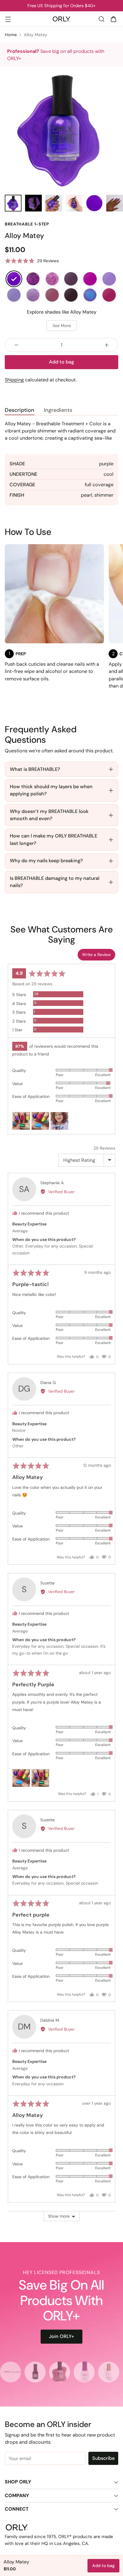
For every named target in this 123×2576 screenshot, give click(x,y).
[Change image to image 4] (74, 203)
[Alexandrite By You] (33, 279)
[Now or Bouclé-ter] (71, 279)
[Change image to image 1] (13, 203)
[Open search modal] (101, 19)
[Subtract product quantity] (16, 345)
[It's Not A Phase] (71, 295)
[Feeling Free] (109, 279)
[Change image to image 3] (54, 203)
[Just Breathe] (14, 295)
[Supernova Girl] (52, 295)
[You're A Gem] (33, 295)
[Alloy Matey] (14, 279)
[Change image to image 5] (94, 203)
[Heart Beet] (109, 295)
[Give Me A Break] (90, 279)
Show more (59, 2216)
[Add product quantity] (107, 345)
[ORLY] (61, 19)
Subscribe (103, 2458)
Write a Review (96, 955)
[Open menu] (8, 19)
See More (62, 326)
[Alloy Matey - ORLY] (61, 128)
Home (11, 35)
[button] (32, 261)
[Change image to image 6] (115, 203)
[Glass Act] (90, 295)
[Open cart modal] (113, 19)
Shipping (14, 380)
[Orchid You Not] (52, 279)
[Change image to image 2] (33, 203)
